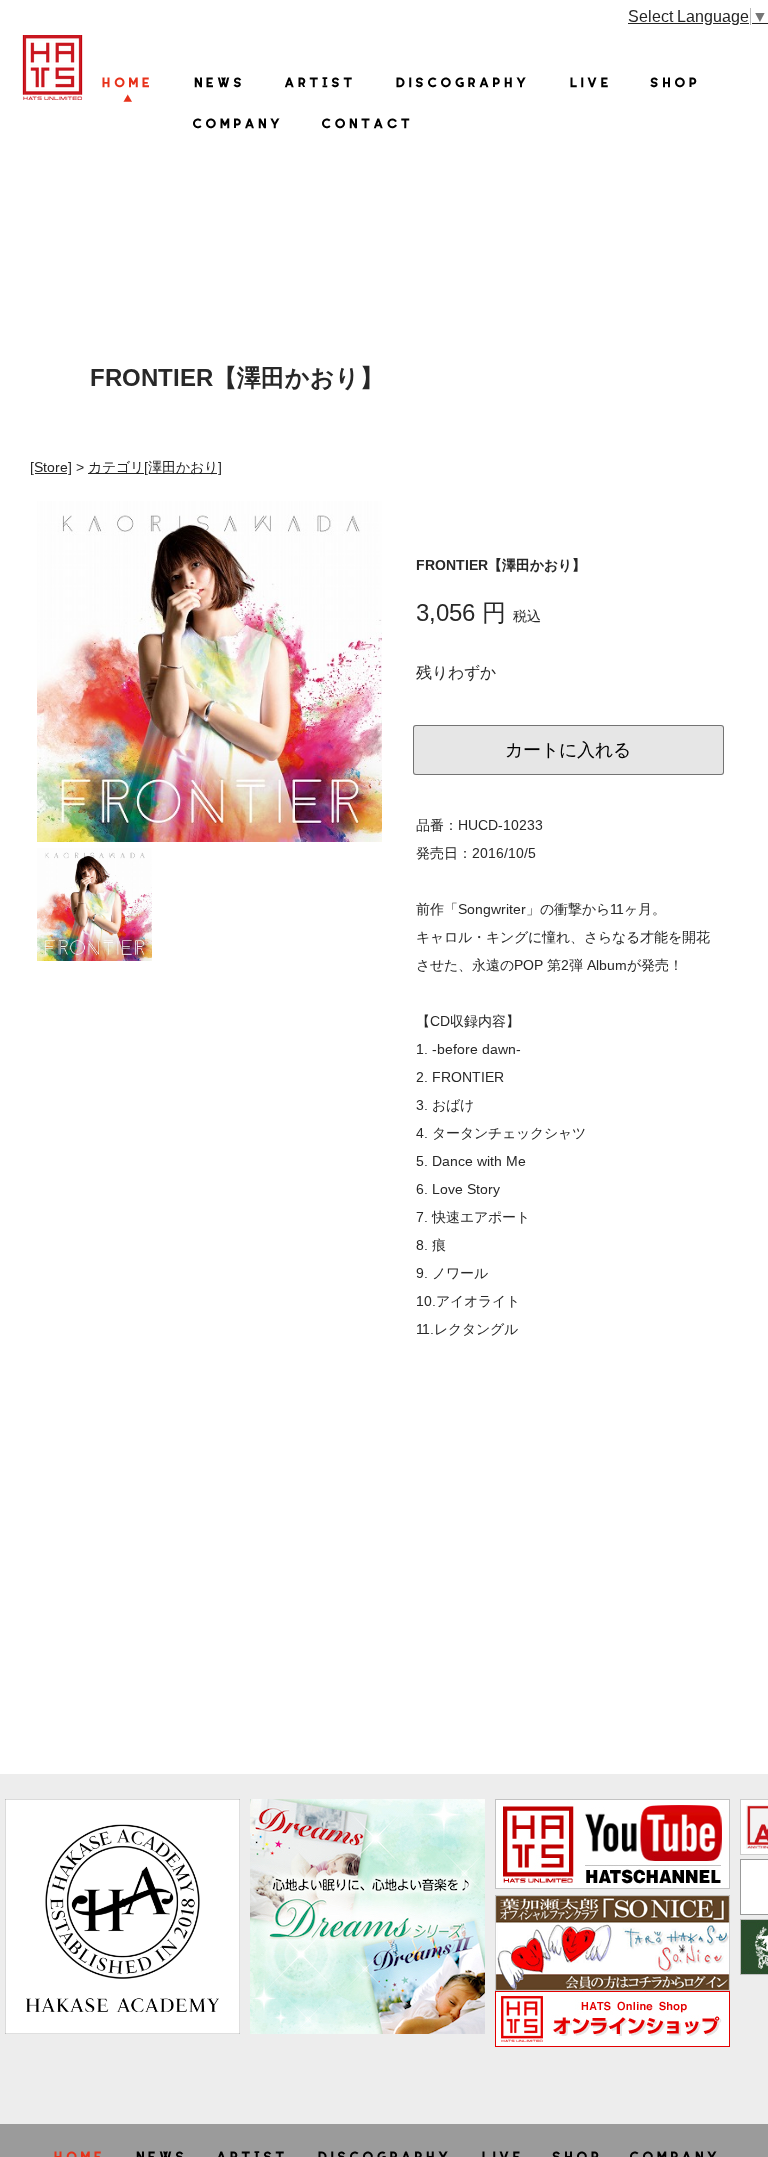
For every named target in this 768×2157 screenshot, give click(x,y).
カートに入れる (568, 750)
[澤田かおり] (155, 467)
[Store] (51, 467)
